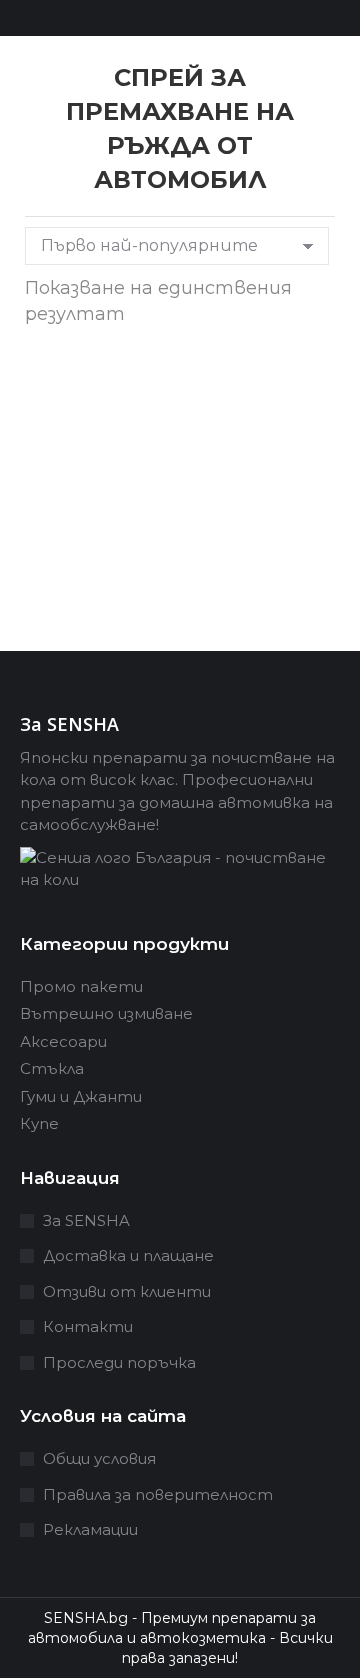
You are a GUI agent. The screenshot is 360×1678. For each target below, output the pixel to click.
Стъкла (52, 1068)
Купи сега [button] (93, 604)
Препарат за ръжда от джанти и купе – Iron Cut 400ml (92, 455)
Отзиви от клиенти (127, 1291)
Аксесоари (63, 1041)
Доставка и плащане (128, 1255)
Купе (39, 1123)
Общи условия (99, 1458)
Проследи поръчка (119, 1362)
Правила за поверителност (158, 1494)
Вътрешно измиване (106, 1013)
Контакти (88, 1326)
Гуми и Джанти (81, 1096)
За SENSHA (86, 1220)
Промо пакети (81, 986)
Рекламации (90, 1529)
